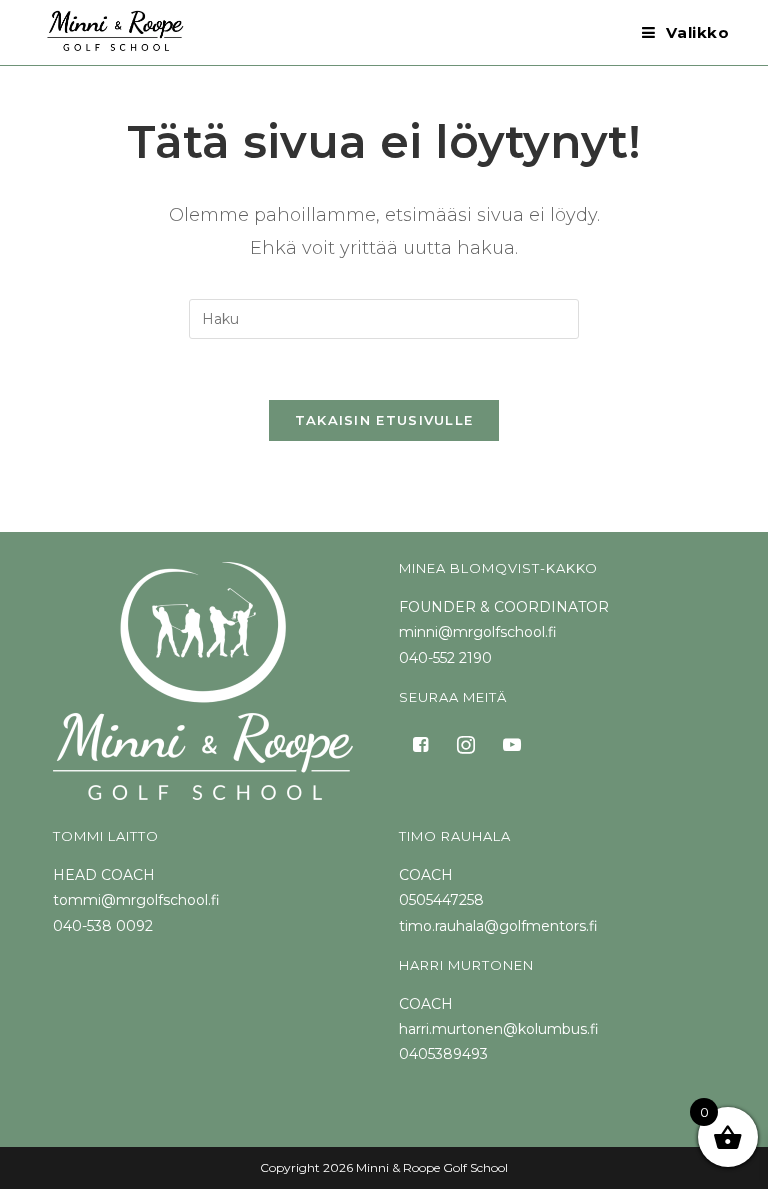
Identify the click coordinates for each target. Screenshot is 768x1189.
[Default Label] (512, 743)
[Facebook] (420, 743)
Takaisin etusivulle (384, 420)
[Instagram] (466, 743)
